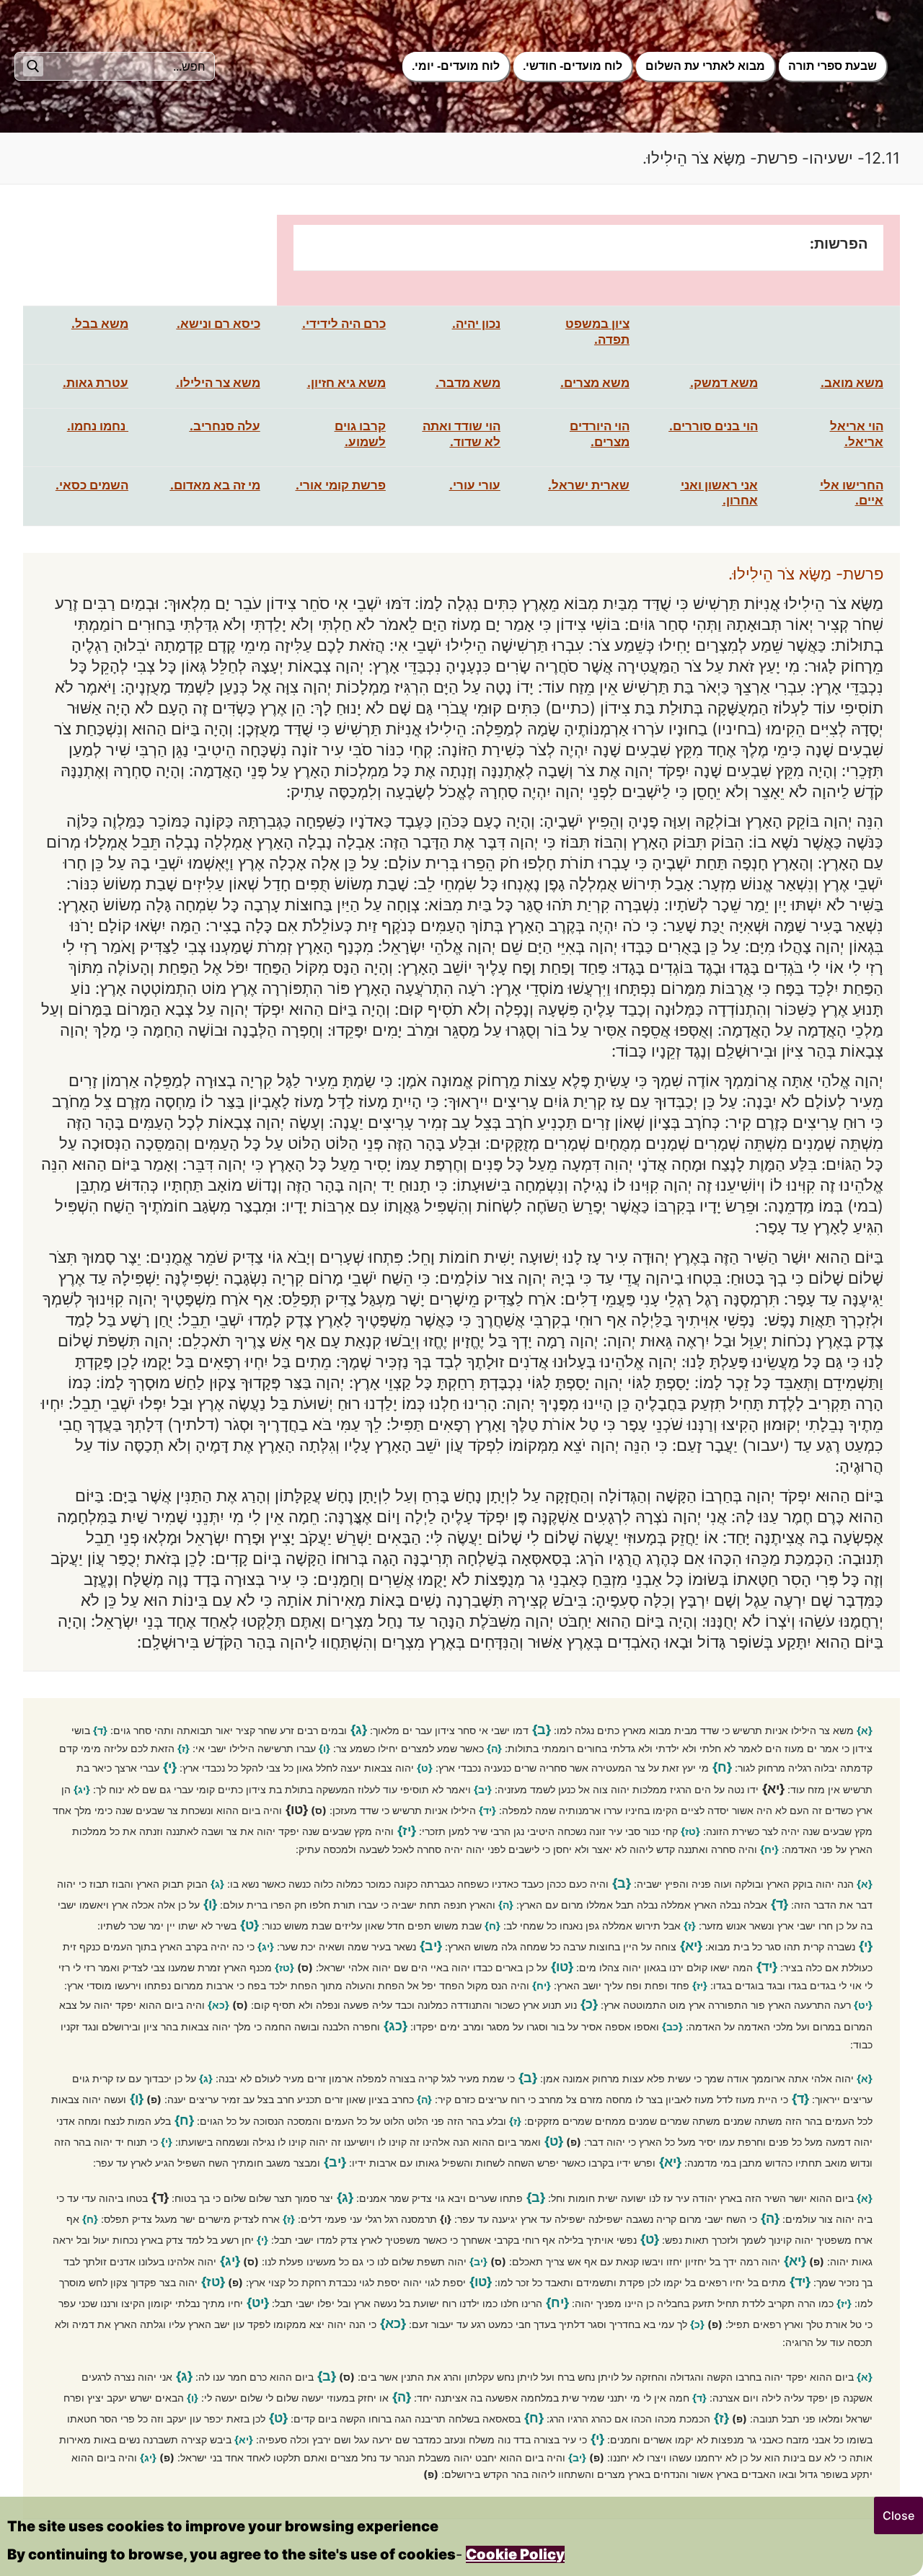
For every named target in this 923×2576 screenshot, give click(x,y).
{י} (170, 1767)
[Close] (898, 2515)
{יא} (691, 1946)
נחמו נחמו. (96, 426)
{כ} (589, 2004)
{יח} (769, 1849)
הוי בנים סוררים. (714, 426)
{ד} (100, 1730)
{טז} (690, 1831)
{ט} (425, 1768)
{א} (865, 1730)
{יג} (82, 1789)
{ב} (542, 1729)
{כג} (396, 2026)
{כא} (218, 2005)
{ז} (184, 1748)
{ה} (494, 1748)
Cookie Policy (515, 2554)
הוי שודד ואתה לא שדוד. (461, 434)
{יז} (407, 1830)
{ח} (722, 1767)
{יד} (487, 1810)
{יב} (483, 1789)
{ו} (324, 1748)
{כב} (672, 2026)
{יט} (863, 2005)
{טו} (562, 1967)
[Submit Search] (33, 66)
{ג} (359, 1729)
